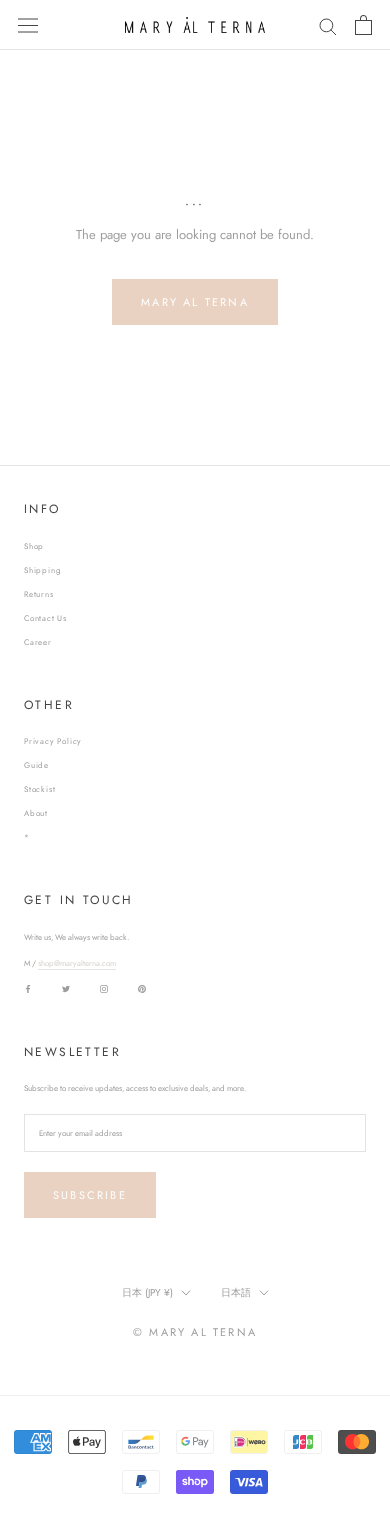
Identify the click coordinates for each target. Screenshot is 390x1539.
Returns (39, 594)
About (36, 813)
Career (38, 642)
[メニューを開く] (28, 25)
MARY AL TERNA (195, 302)
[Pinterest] (142, 987)
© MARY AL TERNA (195, 1332)
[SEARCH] (328, 25)
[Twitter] (66, 987)
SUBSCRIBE (90, 1195)
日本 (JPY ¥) (147, 1292)
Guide (36, 765)
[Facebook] (28, 987)
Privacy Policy (53, 741)
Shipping (42, 570)
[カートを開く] (363, 25)
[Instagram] (104, 987)
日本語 (236, 1292)
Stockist (39, 789)
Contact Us (45, 618)
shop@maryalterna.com (77, 963)
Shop (34, 546)
